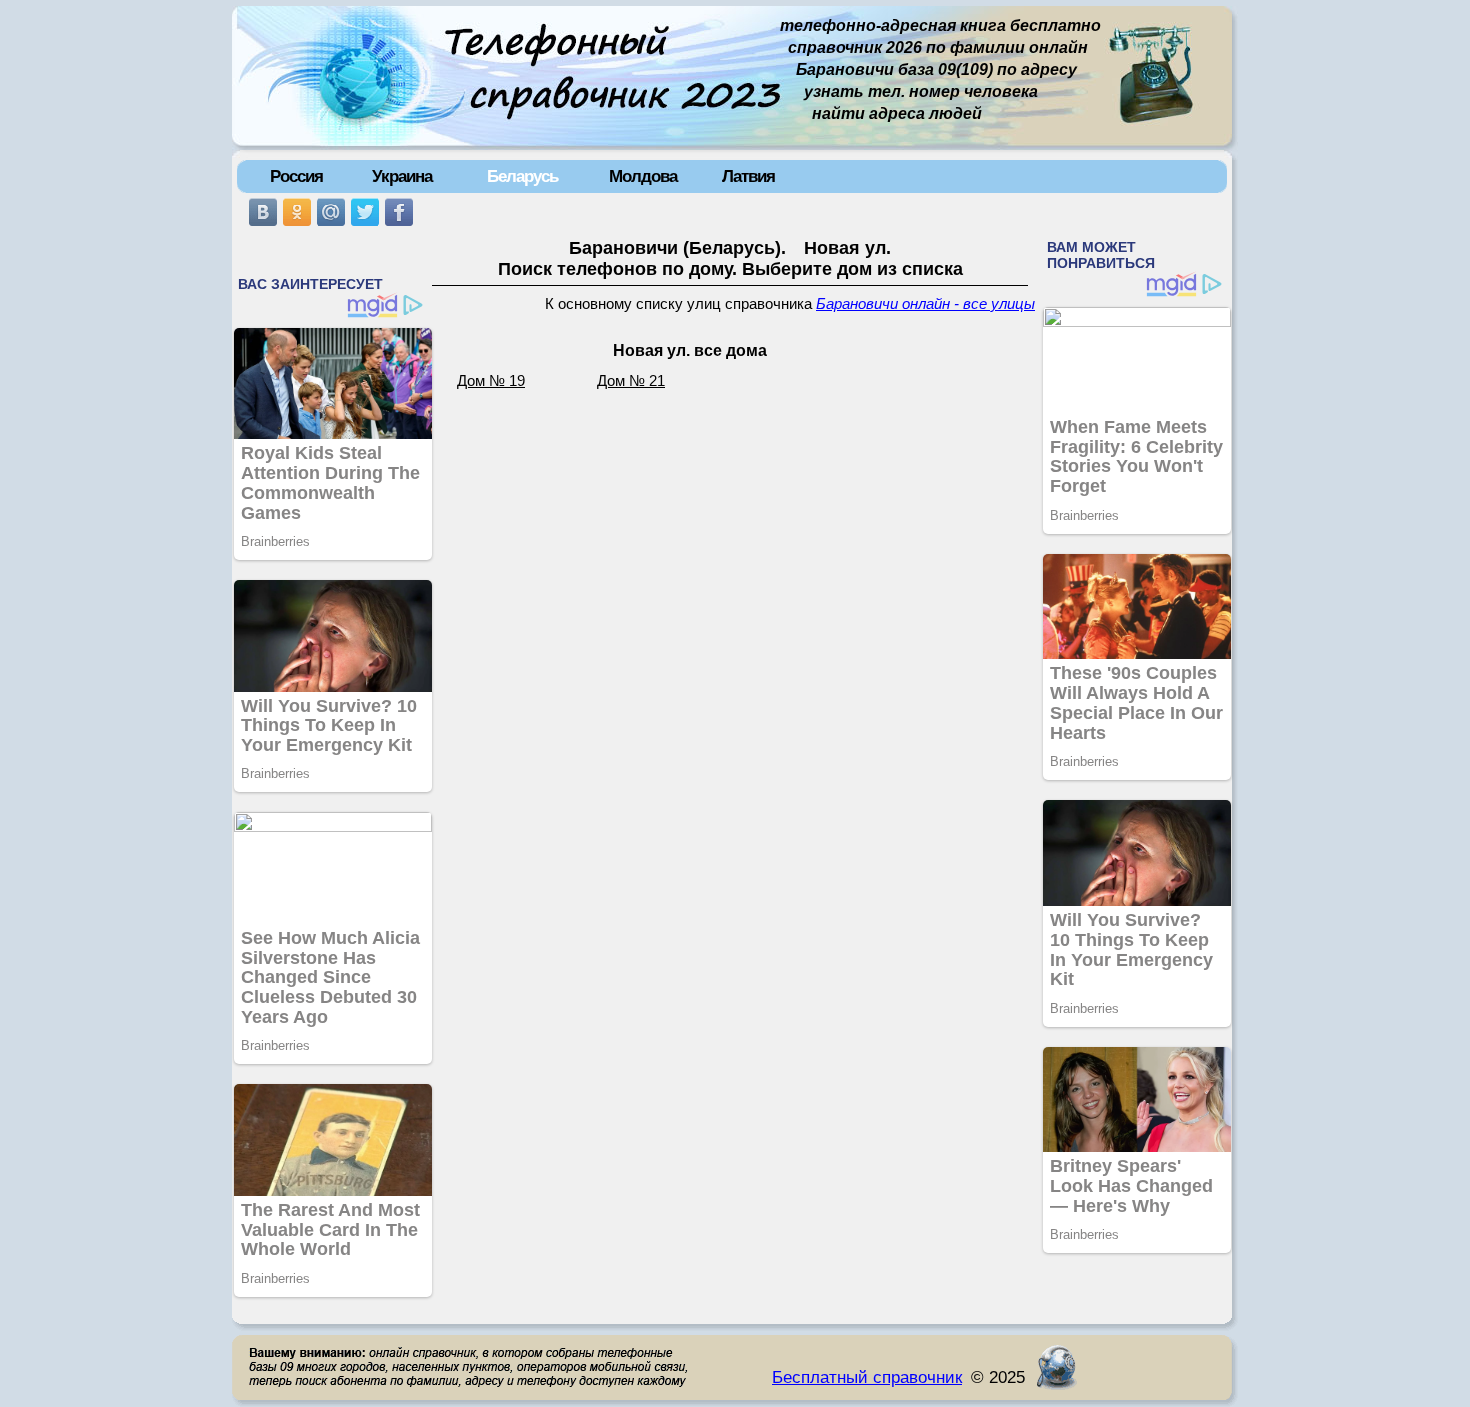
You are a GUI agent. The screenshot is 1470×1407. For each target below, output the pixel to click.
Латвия (748, 176)
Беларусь (522, 176)
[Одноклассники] (297, 212)
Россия (296, 176)
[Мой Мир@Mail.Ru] (331, 212)
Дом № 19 (491, 381)
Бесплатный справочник (867, 1377)
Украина (402, 176)
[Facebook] (399, 212)
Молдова (643, 176)
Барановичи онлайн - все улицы (925, 304)
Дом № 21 (631, 381)
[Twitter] (365, 212)
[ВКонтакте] (263, 212)
